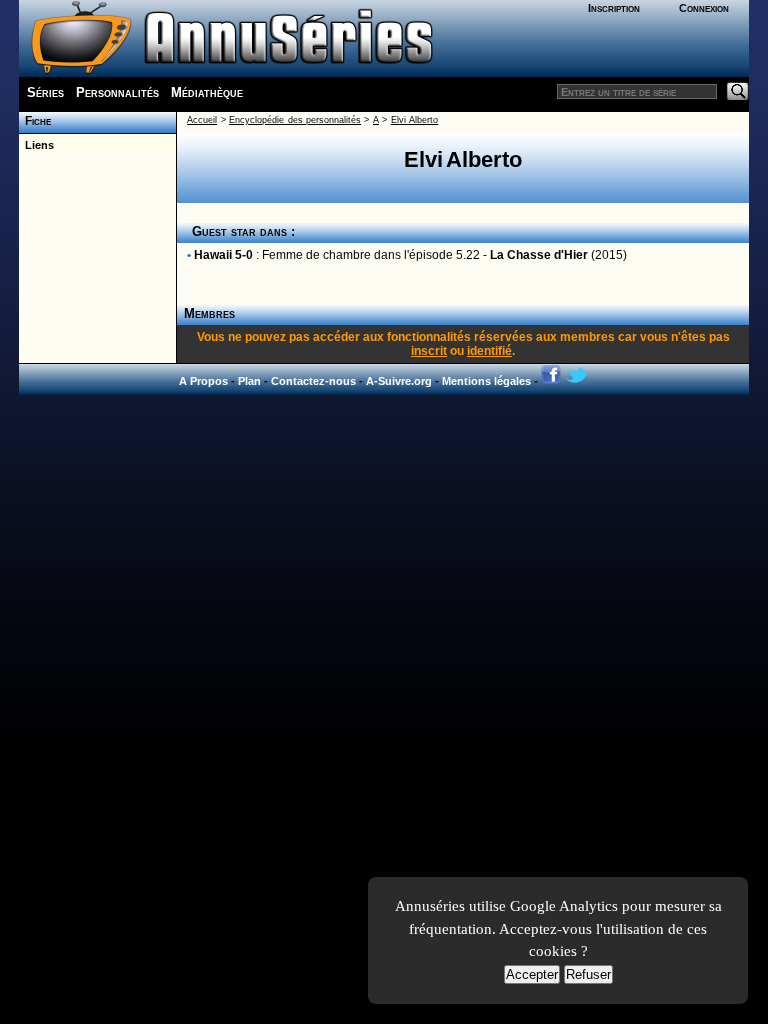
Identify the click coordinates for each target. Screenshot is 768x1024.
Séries (45, 92)
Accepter (532, 974)
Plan (249, 381)
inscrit (429, 351)
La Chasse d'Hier (539, 255)
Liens (36, 145)
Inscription (614, 8)
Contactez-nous (313, 381)
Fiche (35, 121)
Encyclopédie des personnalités (295, 120)
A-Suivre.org (399, 381)
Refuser (588, 974)
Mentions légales (486, 381)
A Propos (203, 381)
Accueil (202, 120)
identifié (489, 351)
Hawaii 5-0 (223, 255)
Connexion (704, 8)
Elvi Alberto (414, 120)
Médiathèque (207, 92)
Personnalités (117, 92)
